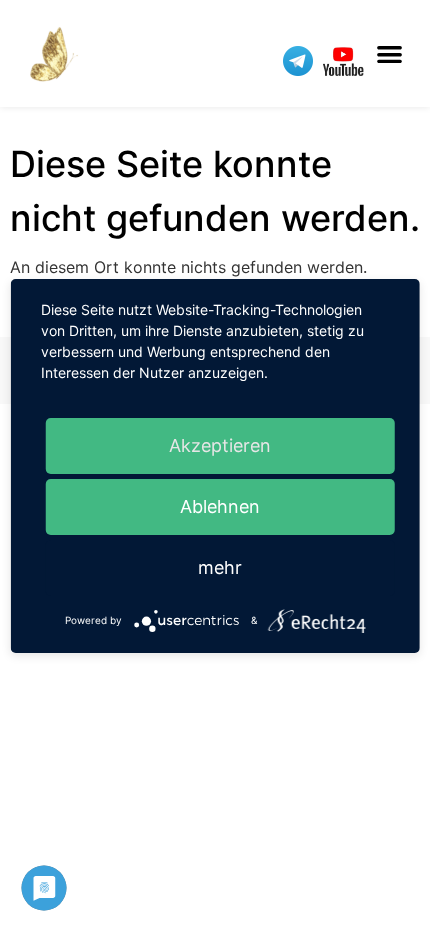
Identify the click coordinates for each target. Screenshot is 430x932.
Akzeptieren (220, 445)
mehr (220, 567)
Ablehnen (220, 506)
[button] (390, 53)
